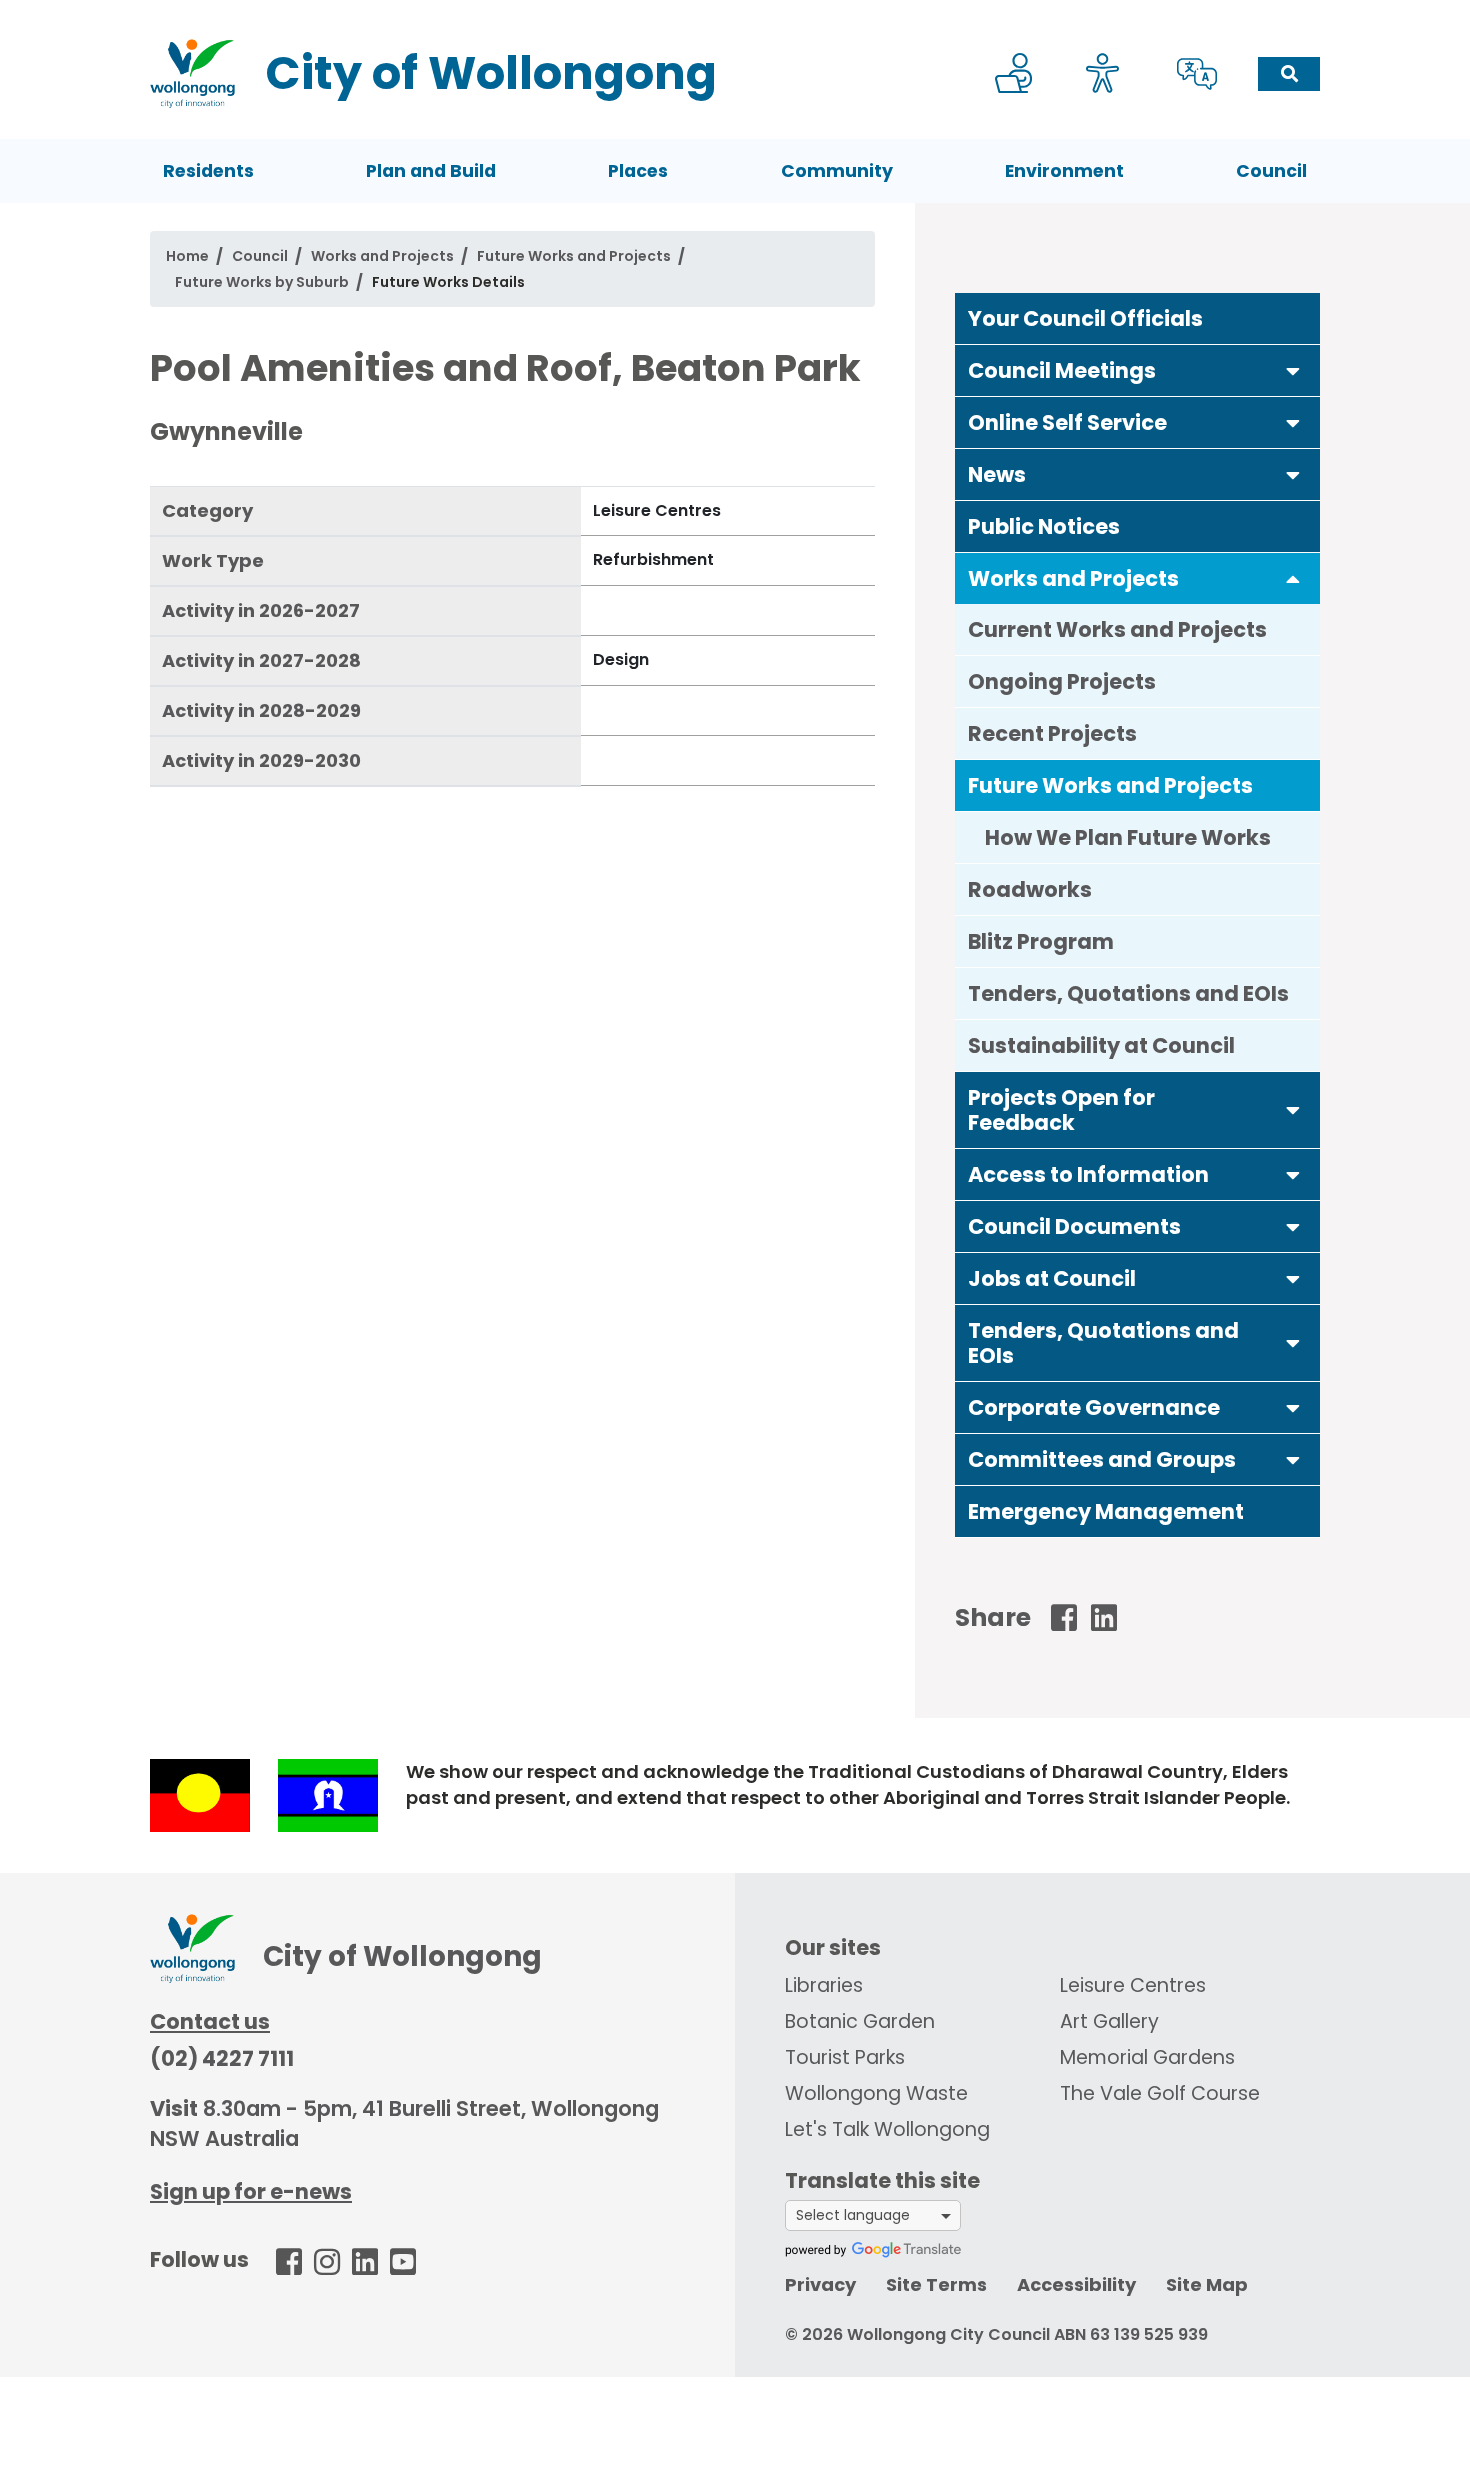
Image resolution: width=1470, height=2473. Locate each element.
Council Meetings (1062, 370)
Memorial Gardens (1147, 2057)
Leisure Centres (1133, 1985)
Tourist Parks (845, 2057)
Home (187, 256)
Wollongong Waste (876, 2093)
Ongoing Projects (1062, 681)
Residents (208, 171)
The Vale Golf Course (1160, 2093)
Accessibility (1076, 2284)
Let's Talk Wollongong (887, 2129)
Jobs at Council (1052, 1278)
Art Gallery (1109, 2021)
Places (638, 171)
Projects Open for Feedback (1061, 1110)
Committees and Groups (1102, 1459)
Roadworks (1030, 889)
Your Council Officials (1085, 318)
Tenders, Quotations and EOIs (1128, 993)
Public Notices (1044, 526)
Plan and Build (431, 171)
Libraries (824, 1985)
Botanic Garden (860, 2021)
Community (837, 171)
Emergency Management (1106, 1511)
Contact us (210, 2021)
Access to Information (1088, 1174)
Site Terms (936, 2284)
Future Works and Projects (574, 256)
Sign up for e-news (251, 2191)
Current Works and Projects (1117, 629)
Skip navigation (739, 13)
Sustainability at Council (1101, 1045)
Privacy (820, 2284)
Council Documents (1074, 1226)
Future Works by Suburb (262, 282)
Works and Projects (382, 256)
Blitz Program (1041, 941)
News (997, 474)
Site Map (1207, 2284)
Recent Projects (1052, 733)
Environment (1064, 171)
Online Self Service (1067, 422)
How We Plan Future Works (1128, 837)
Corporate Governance (1094, 1407)
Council (1271, 171)
